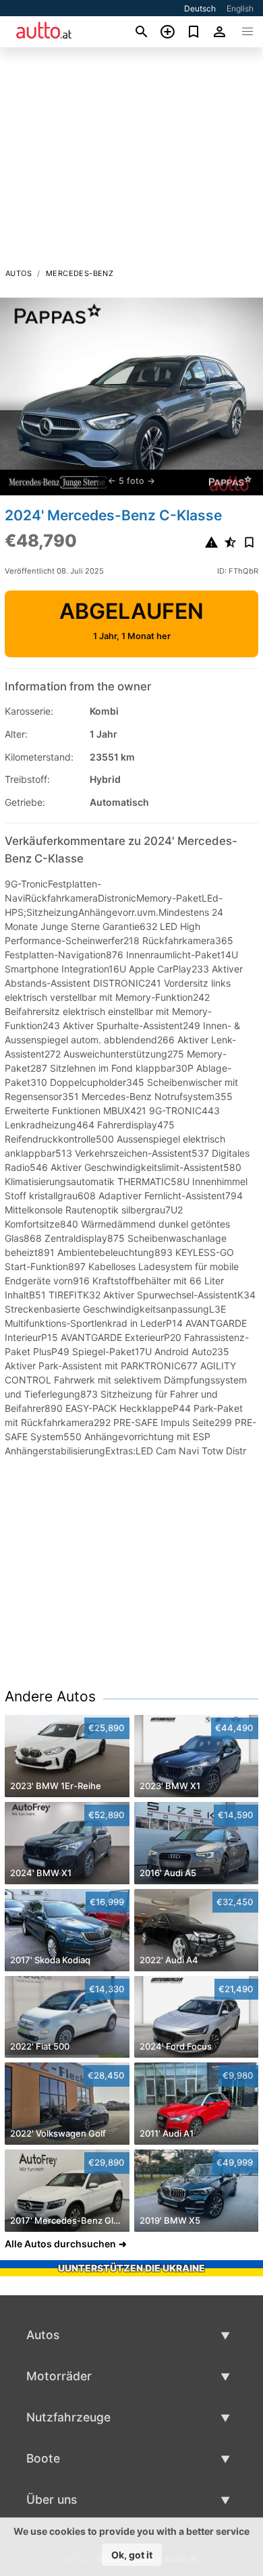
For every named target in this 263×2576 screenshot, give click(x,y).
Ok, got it (132, 2555)
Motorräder (59, 2376)
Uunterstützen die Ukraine (131, 2268)
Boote (43, 2458)
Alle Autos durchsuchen (60, 2244)
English (240, 8)
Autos (19, 273)
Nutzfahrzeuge (68, 2417)
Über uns (52, 2499)
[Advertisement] (131, 161)
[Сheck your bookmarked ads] (194, 32)
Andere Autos (50, 1696)
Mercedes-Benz (80, 273)
